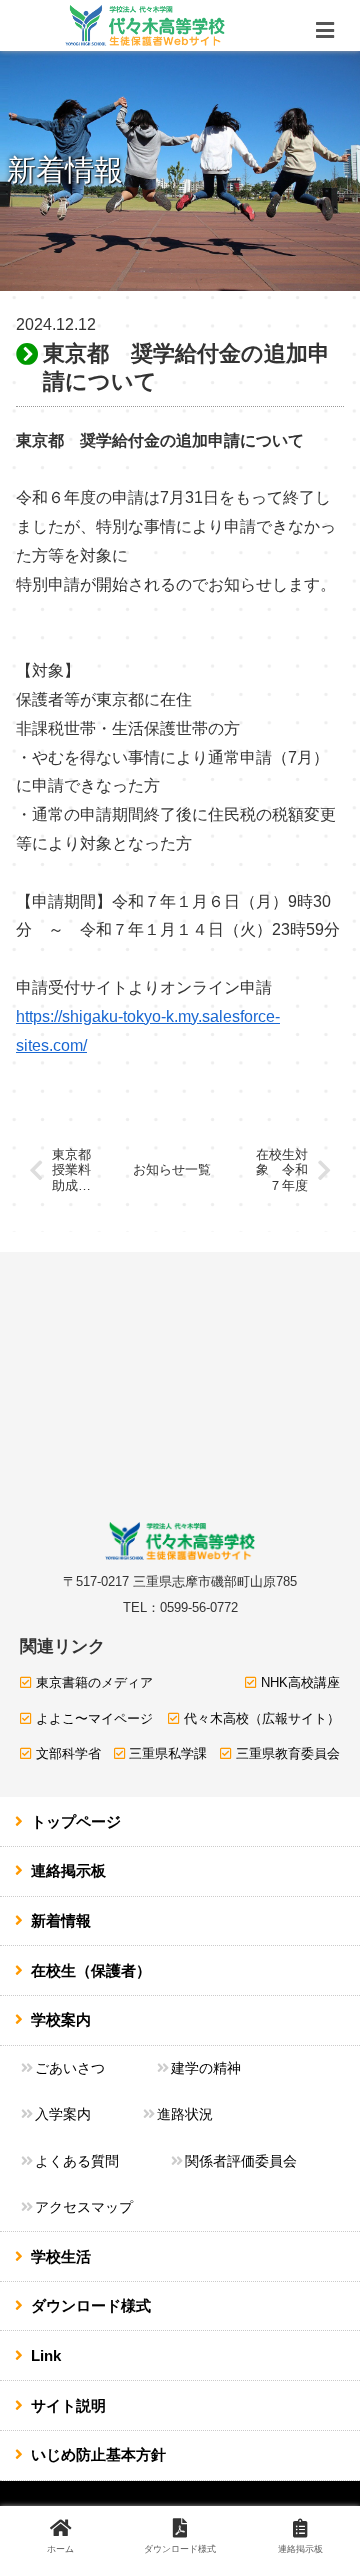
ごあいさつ (70, 2068)
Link (46, 2355)
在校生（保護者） (91, 1970)
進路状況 (185, 2114)
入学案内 (63, 2114)
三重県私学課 (168, 1753)
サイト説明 (68, 2405)
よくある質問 (77, 2161)
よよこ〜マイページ (94, 1718)
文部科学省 (68, 1753)
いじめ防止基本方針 (98, 2454)
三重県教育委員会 (288, 1753)
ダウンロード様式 (91, 2305)
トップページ (76, 1821)
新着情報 (61, 1920)
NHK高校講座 (300, 1682)
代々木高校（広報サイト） (262, 1718)
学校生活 (61, 2256)
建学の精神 (206, 2068)
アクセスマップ (84, 2207)
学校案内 (61, 2019)
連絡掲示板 (68, 1870)
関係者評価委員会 (241, 2161)
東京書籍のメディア (94, 1682)
